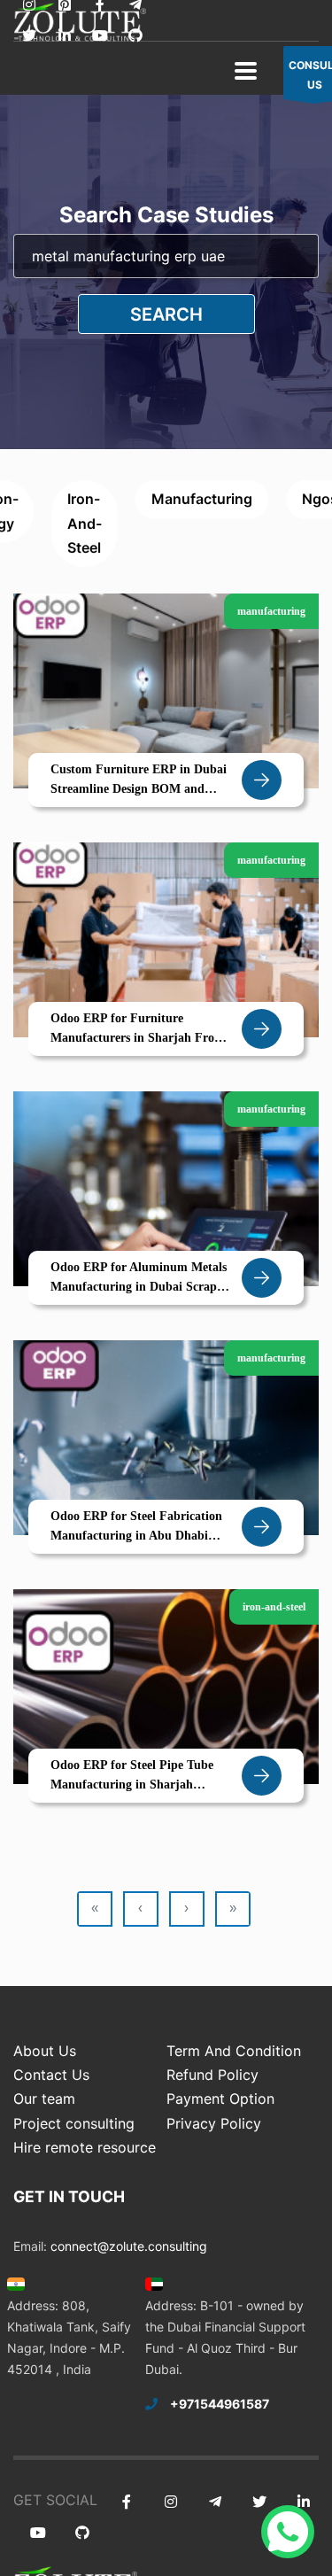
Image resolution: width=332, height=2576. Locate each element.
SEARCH (166, 314)
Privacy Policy (214, 2123)
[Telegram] (215, 2502)
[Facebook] (126, 2502)
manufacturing (202, 499)
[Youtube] (100, 36)
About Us (45, 2051)
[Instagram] (170, 2502)
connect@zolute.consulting (129, 2246)
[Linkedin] (64, 36)
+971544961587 (220, 2404)
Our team (44, 2099)
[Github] (135, 36)
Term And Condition (234, 2051)
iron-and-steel (85, 523)
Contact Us (51, 2075)
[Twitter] (29, 36)
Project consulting (74, 2123)
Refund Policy (212, 2075)
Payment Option (220, 2099)
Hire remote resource (85, 2147)
